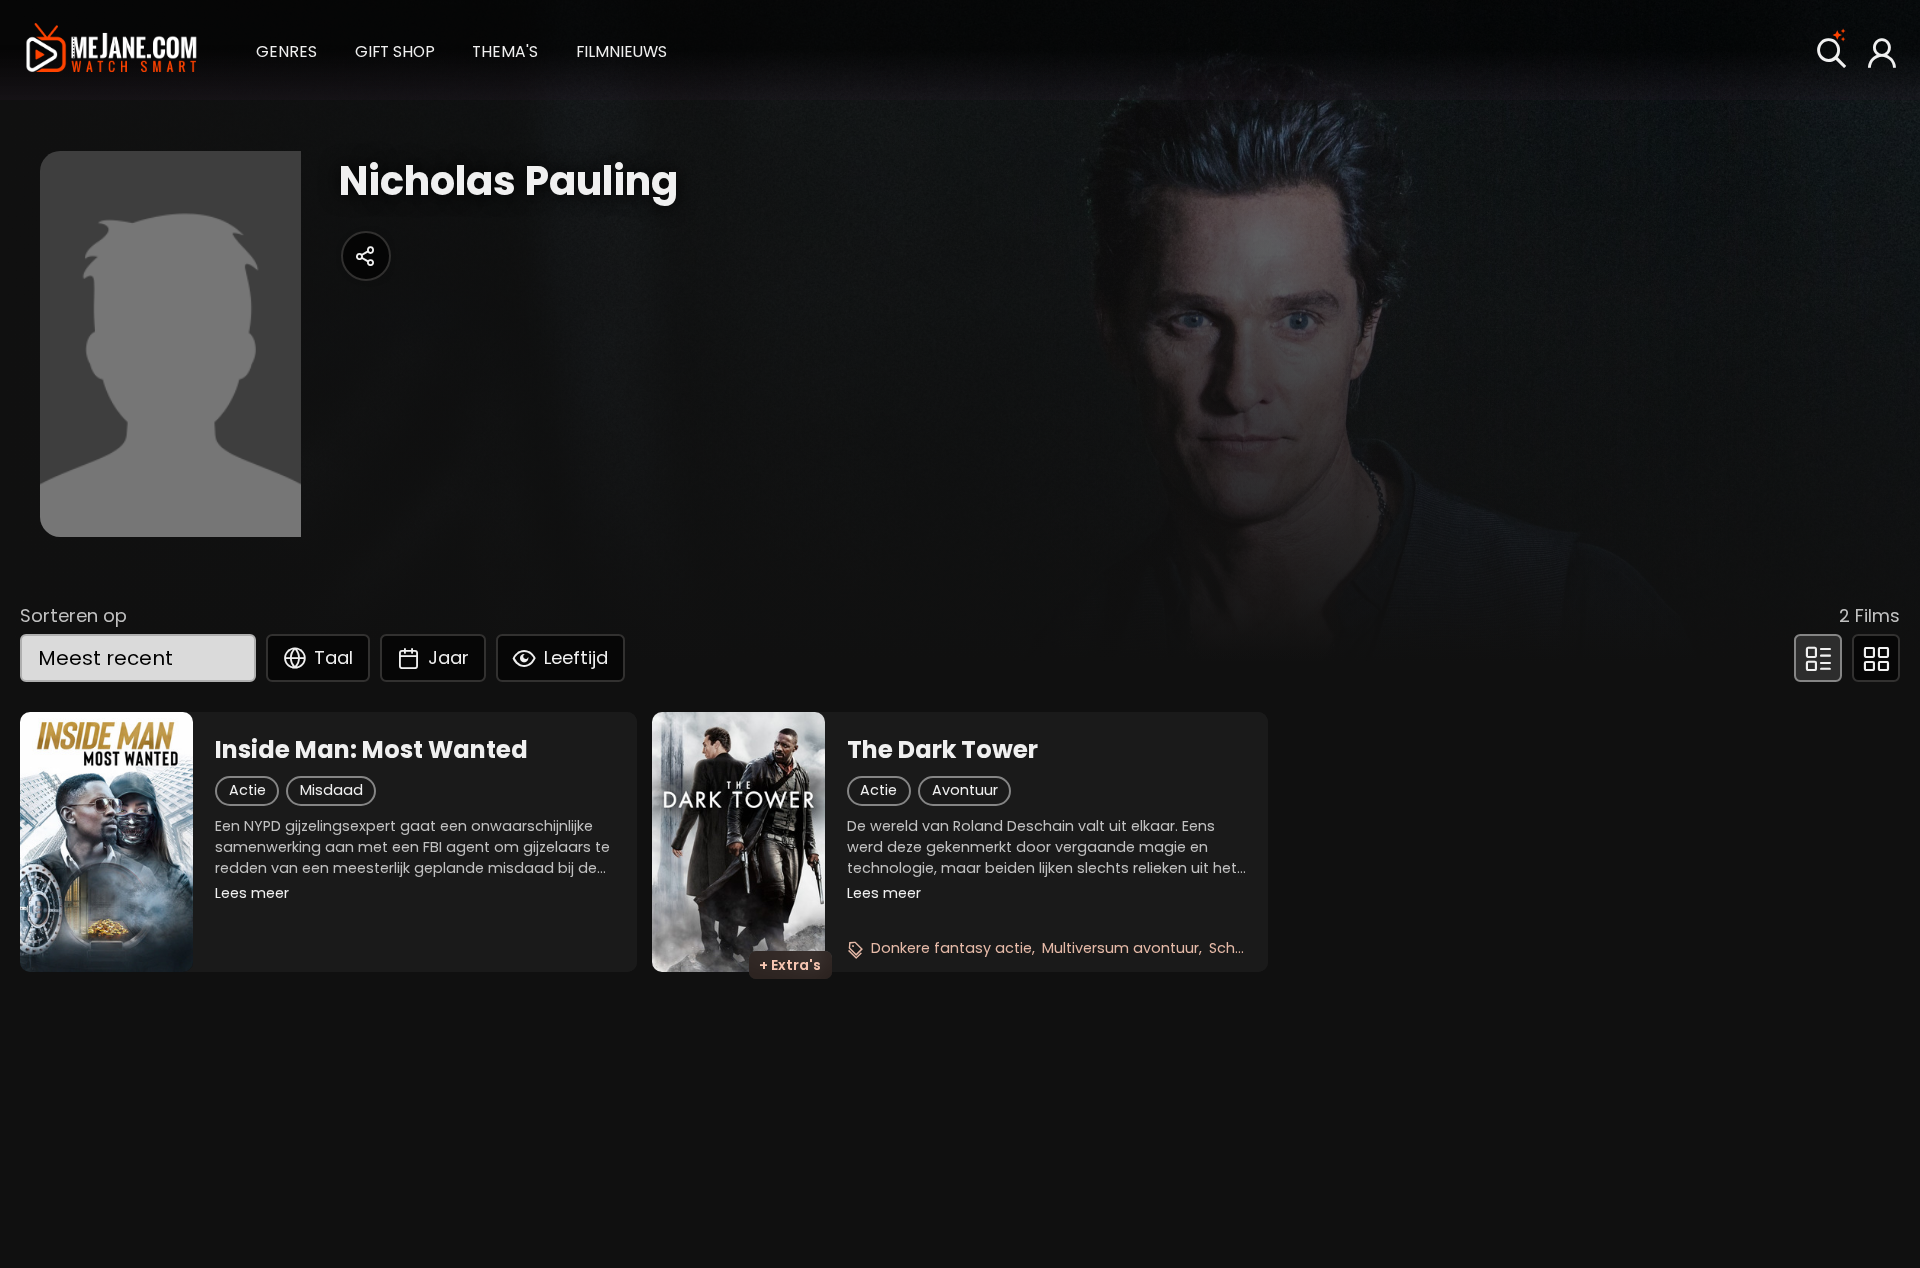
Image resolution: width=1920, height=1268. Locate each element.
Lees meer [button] (252, 893)
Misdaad (331, 790)
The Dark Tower (942, 750)
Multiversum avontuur (1120, 948)
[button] (286, 49)
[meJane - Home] (111, 49)
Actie (247, 790)
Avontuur (965, 790)
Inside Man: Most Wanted (371, 750)
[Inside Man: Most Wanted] (106, 842)
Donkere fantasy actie (951, 948)
